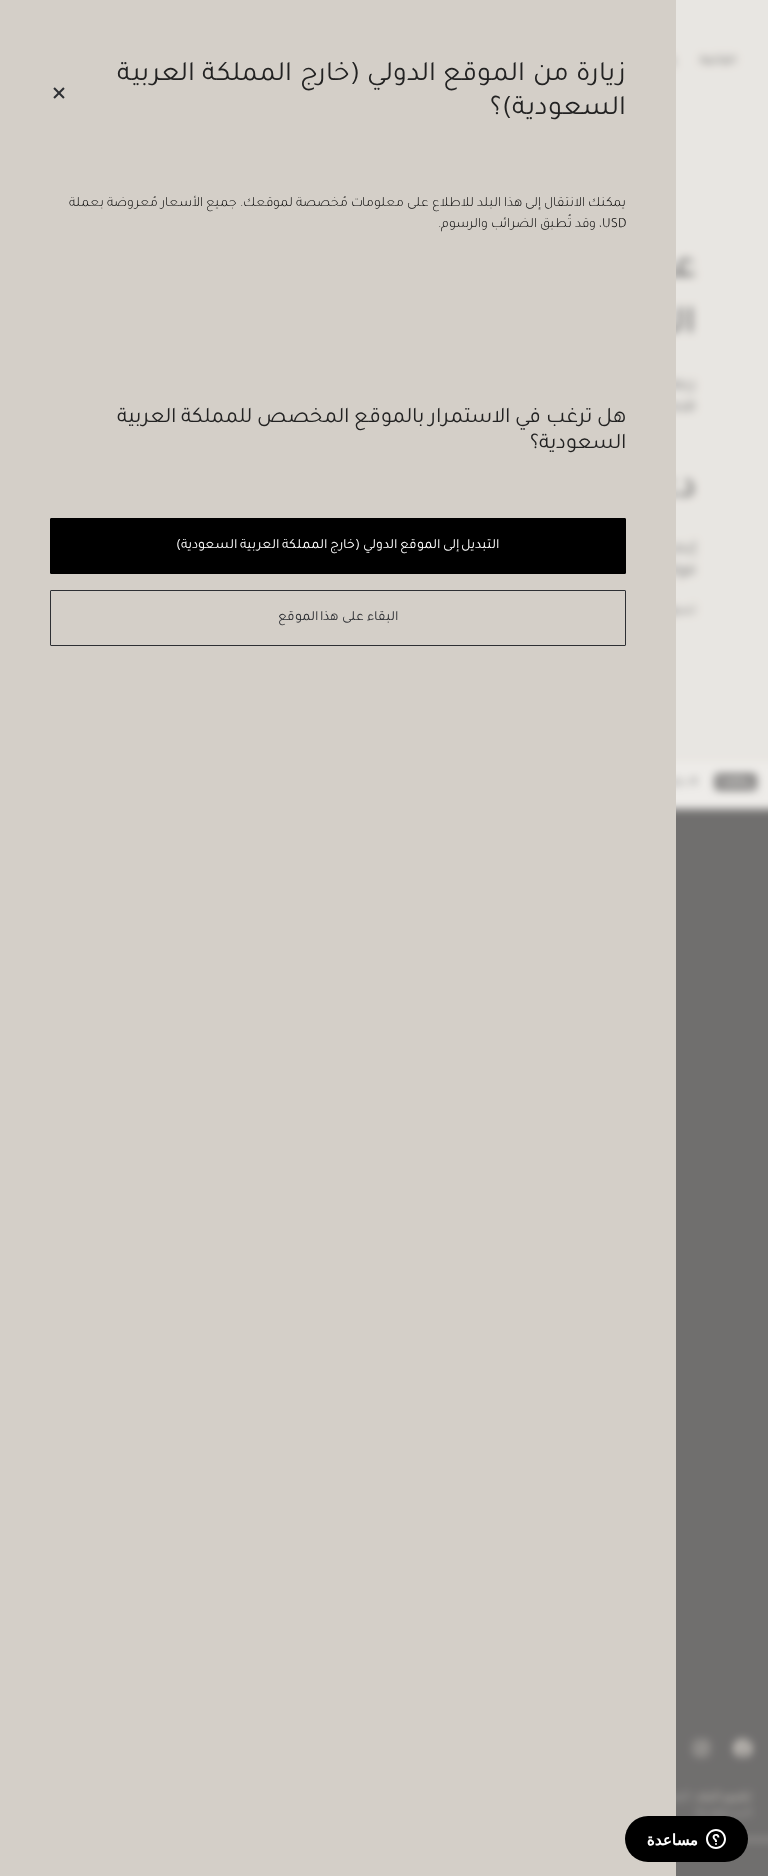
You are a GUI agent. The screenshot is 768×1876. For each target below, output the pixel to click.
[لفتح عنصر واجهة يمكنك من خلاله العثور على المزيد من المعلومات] (686, 1841)
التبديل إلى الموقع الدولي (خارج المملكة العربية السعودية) (337, 546)
